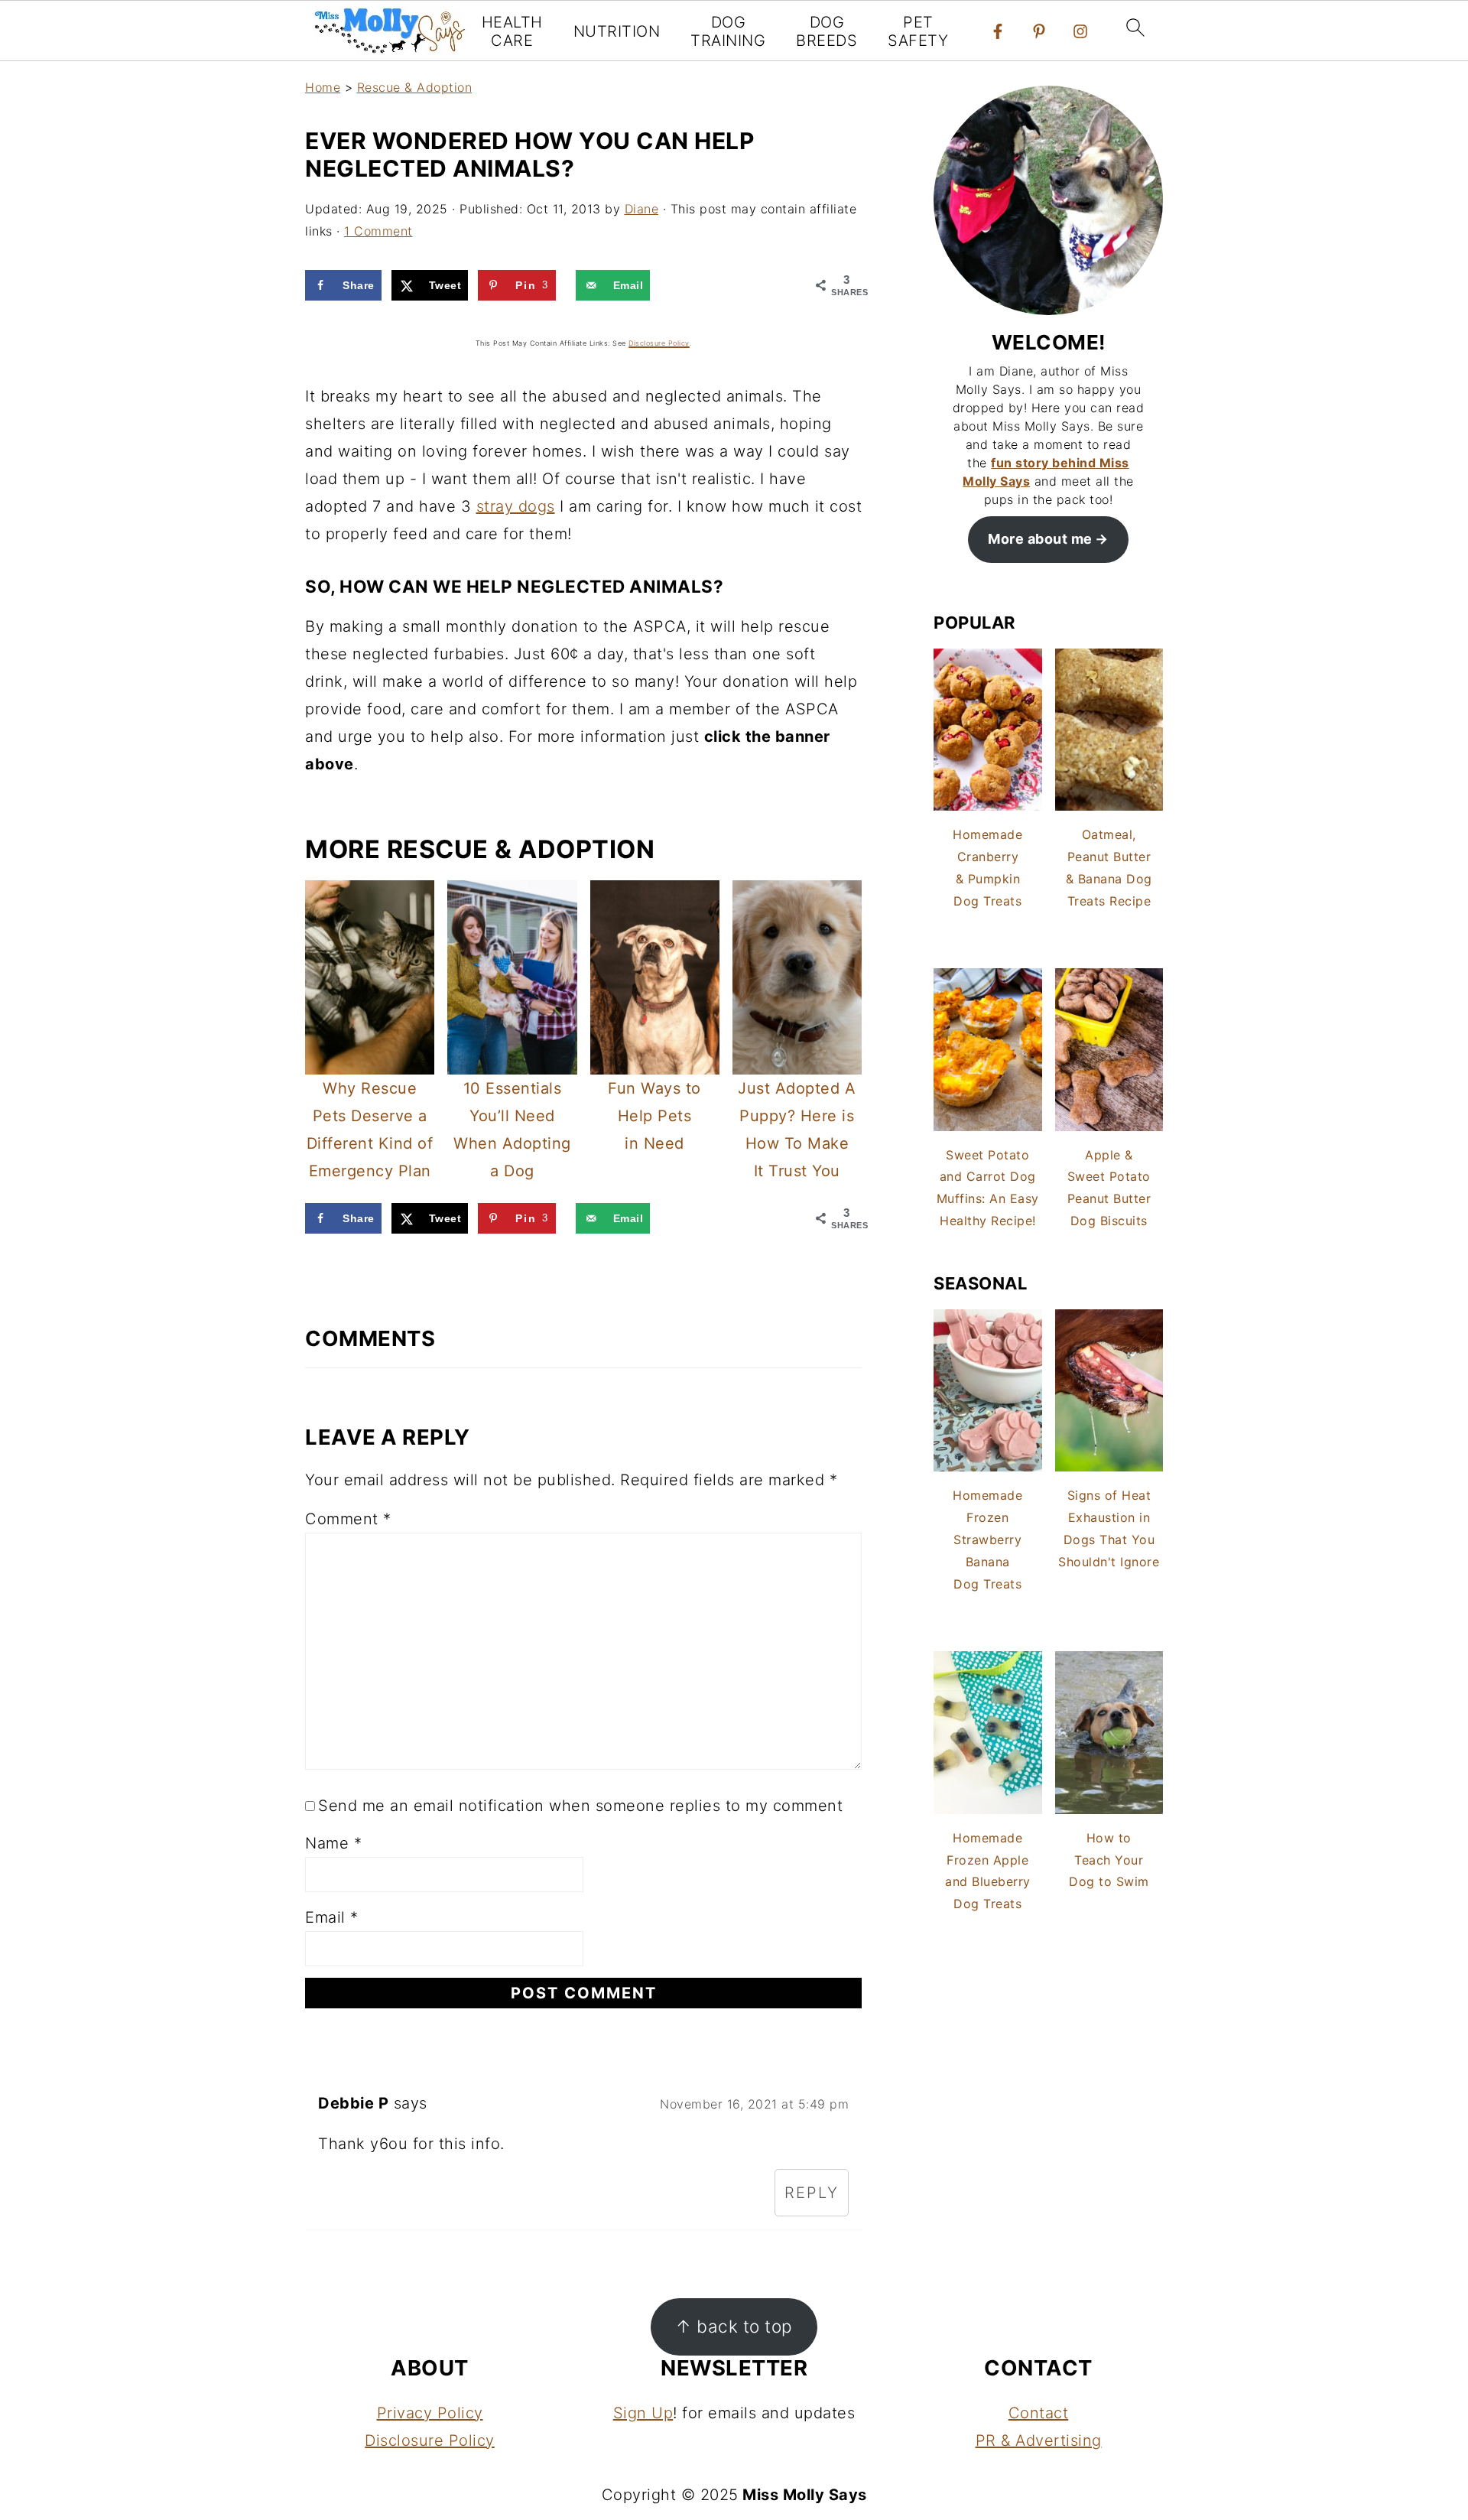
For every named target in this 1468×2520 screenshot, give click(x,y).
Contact (1039, 2413)
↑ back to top (734, 2326)
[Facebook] (998, 31)
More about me (1040, 539)
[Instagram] (1080, 31)
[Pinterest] (1039, 31)
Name (333, 1843)
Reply (812, 2193)
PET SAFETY (918, 31)
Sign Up (643, 2413)
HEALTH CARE (512, 31)
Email (332, 1917)
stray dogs (516, 506)
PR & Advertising (1039, 2440)
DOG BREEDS (827, 31)
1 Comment (378, 231)
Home (323, 87)
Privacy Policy (430, 2413)
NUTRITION (617, 31)
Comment (348, 1519)
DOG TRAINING (728, 31)
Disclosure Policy (430, 2440)
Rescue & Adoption (415, 87)
